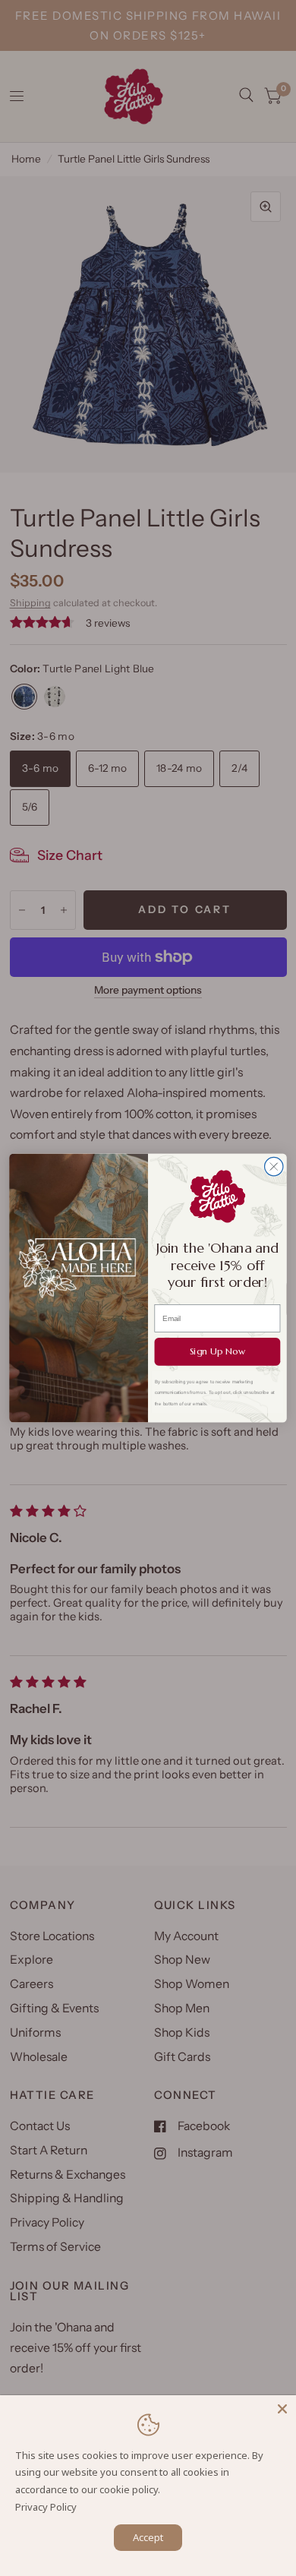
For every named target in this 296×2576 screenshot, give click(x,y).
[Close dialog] (274, 1166)
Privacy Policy (46, 2507)
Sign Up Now (217, 1351)
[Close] (282, 2409)
